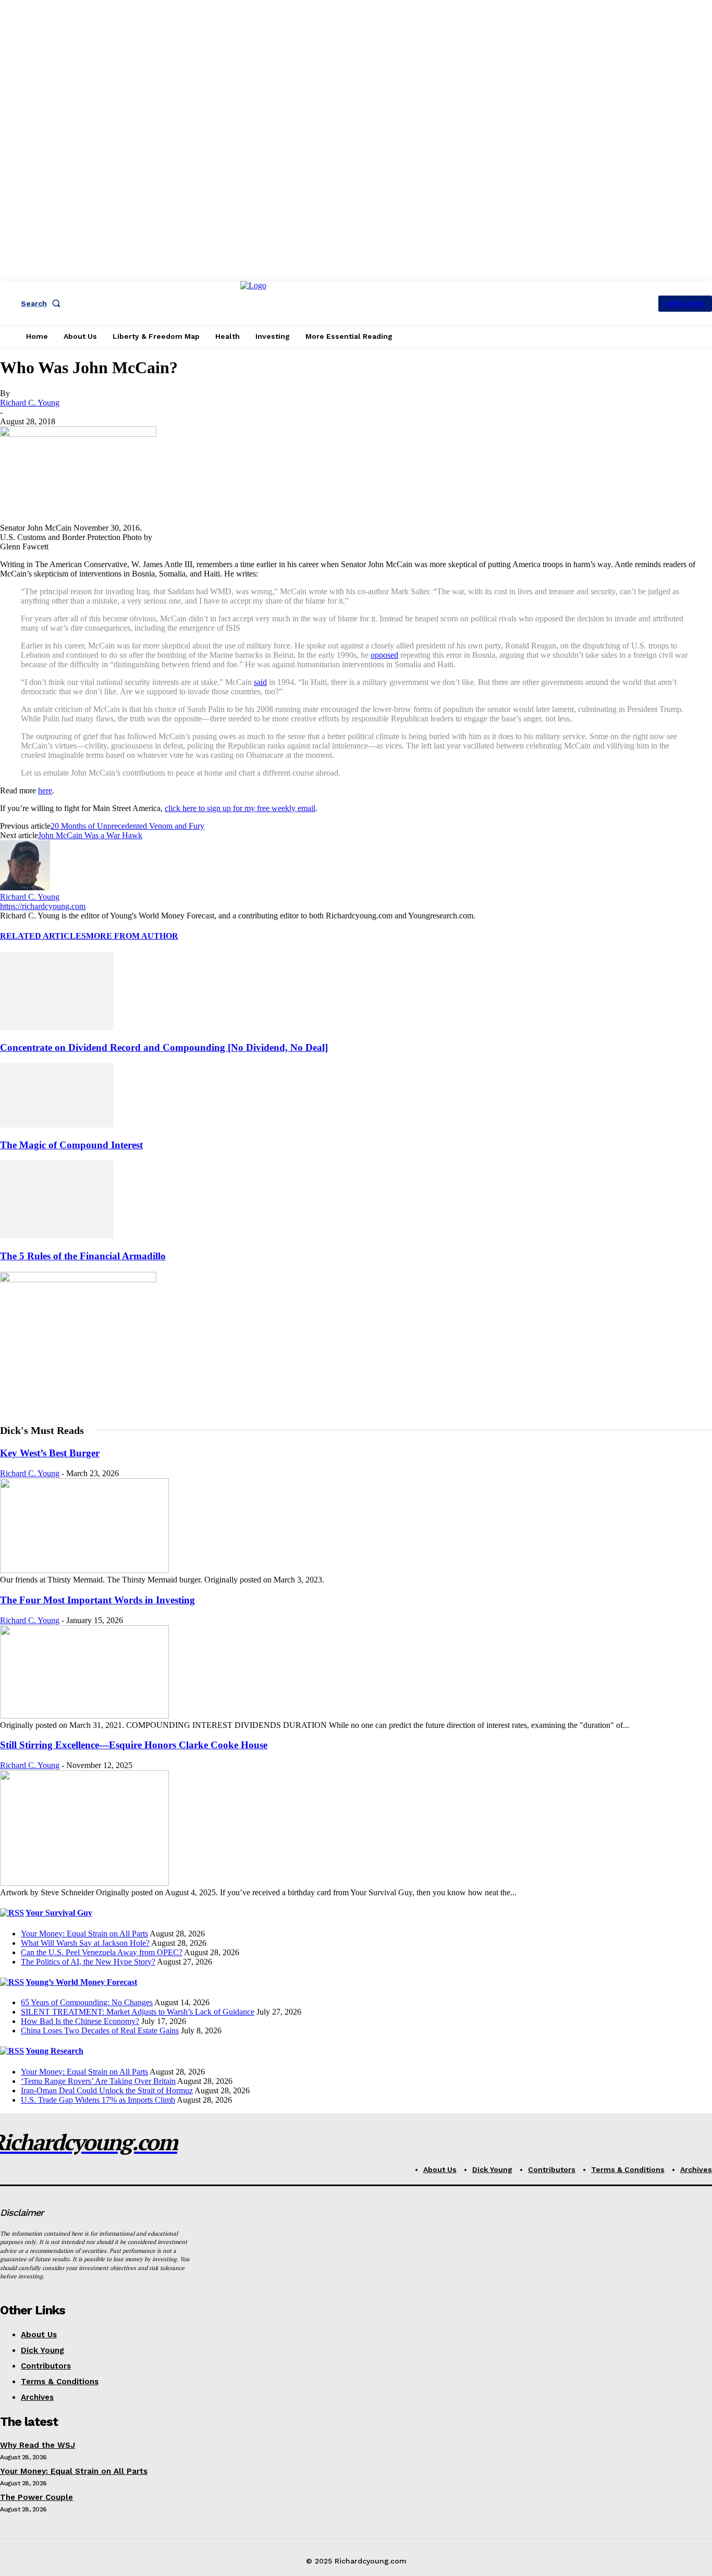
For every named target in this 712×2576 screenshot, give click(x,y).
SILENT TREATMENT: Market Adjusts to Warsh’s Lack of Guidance (138, 2012)
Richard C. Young (30, 403)
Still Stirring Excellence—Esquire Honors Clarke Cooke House (134, 1745)
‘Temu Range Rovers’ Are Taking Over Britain (98, 2081)
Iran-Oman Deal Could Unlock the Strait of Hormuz (107, 2090)
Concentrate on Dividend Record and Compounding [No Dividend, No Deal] (164, 1047)
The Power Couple (36, 2497)
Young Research (54, 2051)
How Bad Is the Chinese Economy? (80, 2021)
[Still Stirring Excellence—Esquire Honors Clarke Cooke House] (84, 1883)
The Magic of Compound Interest (71, 1145)
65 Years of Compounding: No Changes (87, 2002)
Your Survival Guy (59, 1913)
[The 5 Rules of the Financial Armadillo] (57, 1236)
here (45, 790)
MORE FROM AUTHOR (132, 936)
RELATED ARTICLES (43, 936)
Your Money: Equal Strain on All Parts (84, 1934)
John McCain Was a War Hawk (90, 835)
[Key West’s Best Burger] (84, 1570)
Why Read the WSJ (38, 2445)
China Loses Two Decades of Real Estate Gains (100, 2031)
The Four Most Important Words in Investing (97, 1600)
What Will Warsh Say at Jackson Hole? (85, 1943)
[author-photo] (25, 887)
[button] (43, 303)
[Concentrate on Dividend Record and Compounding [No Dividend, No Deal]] (57, 1027)
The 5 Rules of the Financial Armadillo (83, 1256)
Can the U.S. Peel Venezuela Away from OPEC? (102, 1952)
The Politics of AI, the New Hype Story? (88, 1962)
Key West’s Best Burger (50, 1453)
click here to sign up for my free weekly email (240, 808)
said (260, 682)
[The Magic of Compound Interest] (57, 1125)
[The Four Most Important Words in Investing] (84, 1716)
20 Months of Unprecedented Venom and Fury (127, 826)
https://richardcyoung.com (43, 906)
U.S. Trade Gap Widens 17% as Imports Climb (98, 2100)
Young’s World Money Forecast (81, 1982)
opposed (384, 655)
